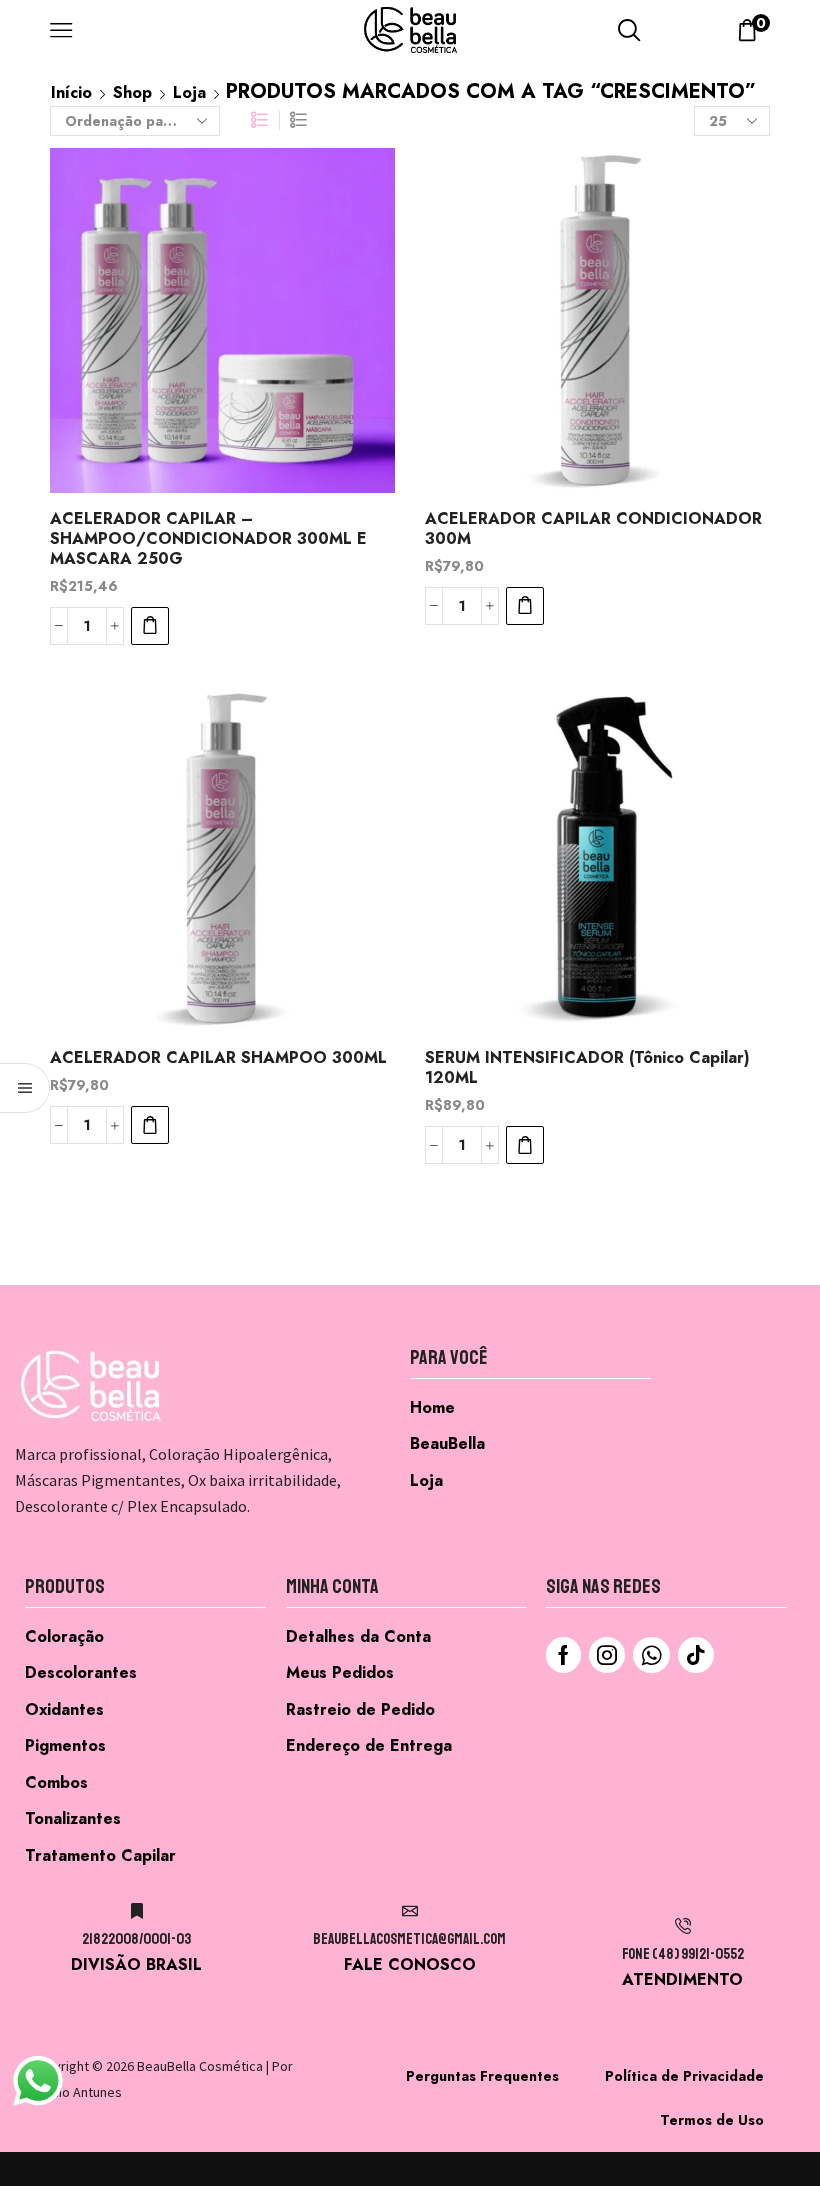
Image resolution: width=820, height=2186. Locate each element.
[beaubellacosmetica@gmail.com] (410, 1911)
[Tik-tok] (696, 1655)
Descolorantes (81, 1672)
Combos (56, 1782)
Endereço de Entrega (369, 1745)
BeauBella (447, 1443)
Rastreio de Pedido (360, 1709)
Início (71, 92)
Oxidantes (64, 1709)
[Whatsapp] (651, 1655)
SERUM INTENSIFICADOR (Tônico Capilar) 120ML (587, 1068)
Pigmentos (65, 1745)
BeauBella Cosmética (200, 2066)
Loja (189, 92)
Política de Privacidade (684, 2076)
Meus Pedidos (340, 1672)
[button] (150, 626)
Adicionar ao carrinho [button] (357, 360)
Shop (132, 92)
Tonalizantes (73, 1818)
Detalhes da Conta (358, 1636)
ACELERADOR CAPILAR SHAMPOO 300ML (218, 1058)
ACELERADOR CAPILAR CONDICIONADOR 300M (593, 529)
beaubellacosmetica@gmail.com (409, 1939)
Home (432, 1407)
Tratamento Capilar (100, 1855)
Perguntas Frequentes (482, 2076)
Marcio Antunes (76, 2092)
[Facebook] (563, 1655)
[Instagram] (607, 1655)
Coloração (64, 1636)
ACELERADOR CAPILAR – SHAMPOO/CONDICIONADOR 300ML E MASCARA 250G (208, 539)
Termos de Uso (712, 2120)
